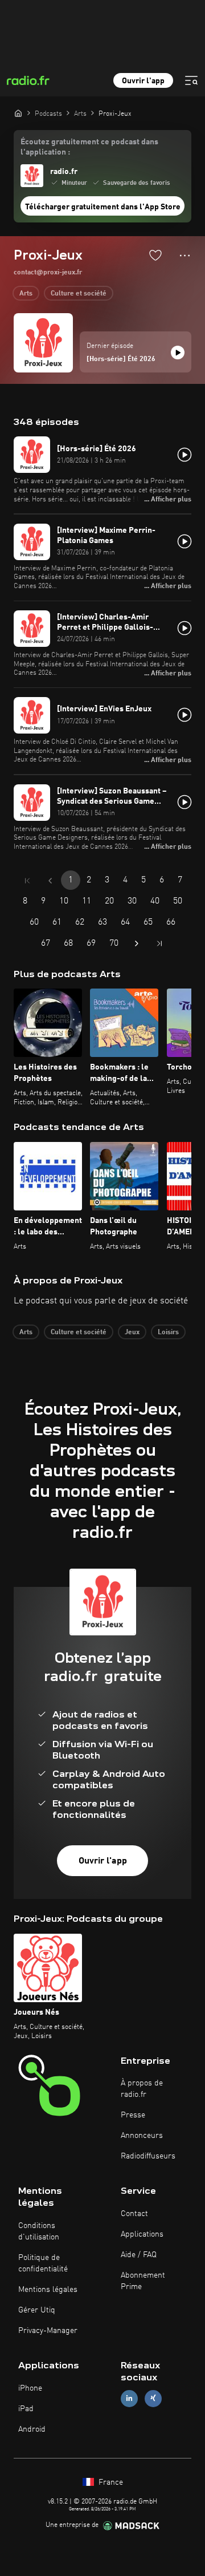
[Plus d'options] (185, 256)
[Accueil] (18, 113)
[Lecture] (178, 353)
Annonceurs (142, 2136)
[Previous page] (50, 881)
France (110, 2482)
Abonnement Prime (143, 2281)
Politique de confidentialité (43, 2263)
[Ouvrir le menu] (191, 80)
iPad (26, 2409)
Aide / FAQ (139, 2255)
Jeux (132, 1332)
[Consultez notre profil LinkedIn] (129, 2398)
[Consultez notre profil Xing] (153, 2398)
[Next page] (137, 943)
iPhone (30, 2388)
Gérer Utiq (37, 2310)
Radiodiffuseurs (148, 2156)
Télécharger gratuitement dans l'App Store (103, 207)
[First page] (27, 881)
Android (32, 2429)
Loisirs (168, 1332)
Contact (134, 2214)
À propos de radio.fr (142, 2089)
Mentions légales (48, 2290)
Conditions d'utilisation (39, 2231)
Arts (26, 294)
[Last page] (159, 943)
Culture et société (79, 294)
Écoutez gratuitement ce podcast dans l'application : (89, 147)
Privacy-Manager (48, 2331)
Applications (142, 2234)
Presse (133, 2115)
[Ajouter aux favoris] (155, 255)
